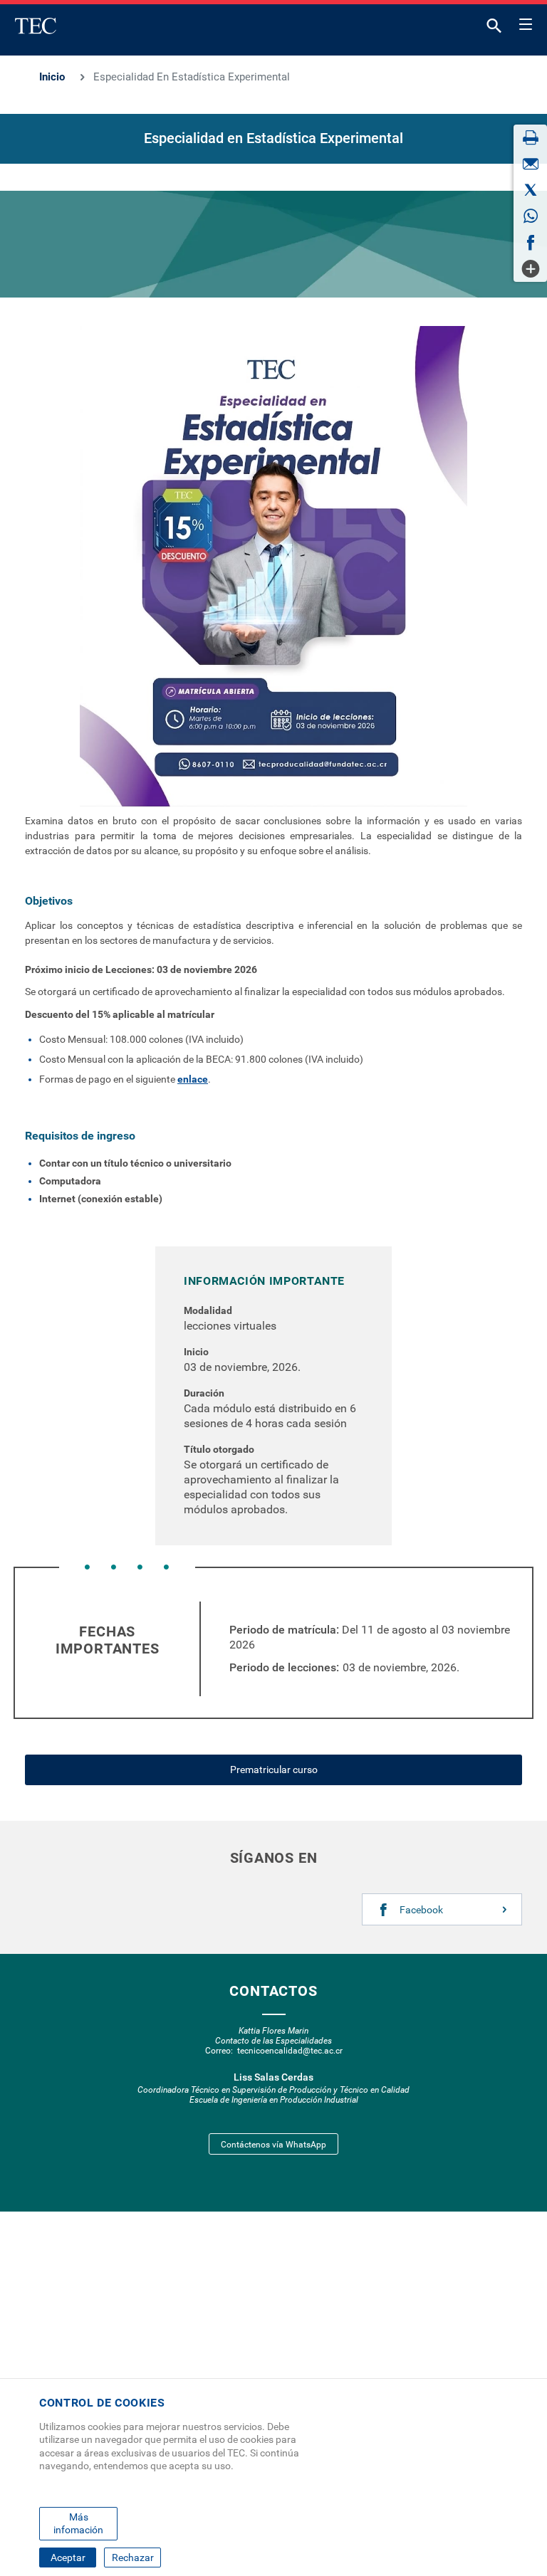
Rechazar (133, 2557)
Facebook (421, 1910)
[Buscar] (494, 29)
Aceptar (68, 2557)
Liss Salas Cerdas (273, 2077)
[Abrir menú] (526, 22)
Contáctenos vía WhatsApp (273, 2145)
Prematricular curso (274, 1770)
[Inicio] (36, 26)
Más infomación (78, 2523)
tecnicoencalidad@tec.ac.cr (290, 2051)
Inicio (52, 77)
